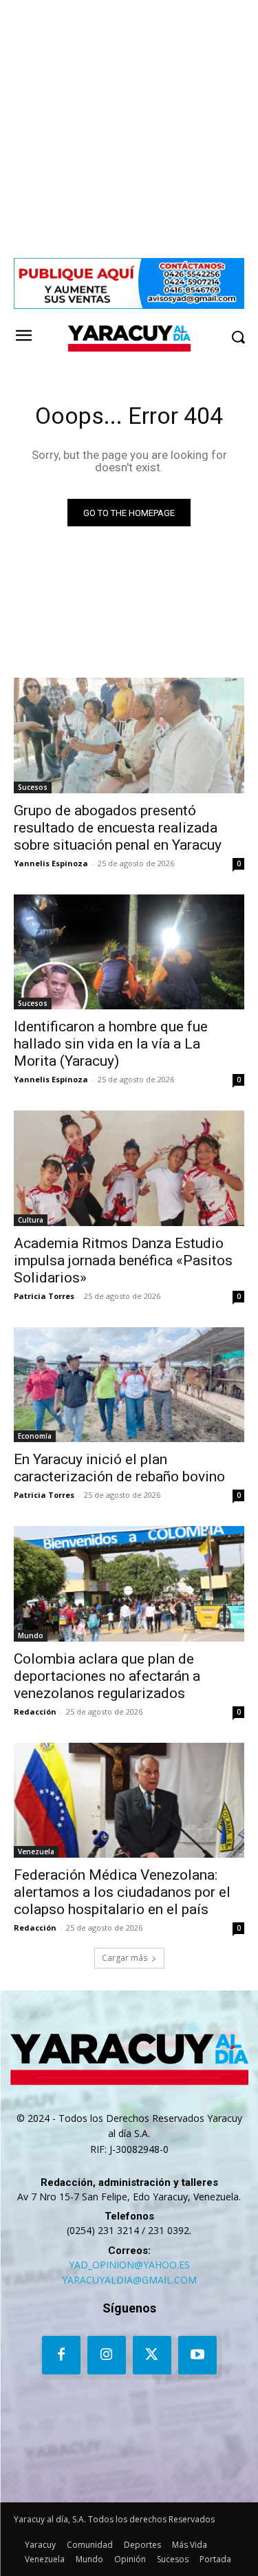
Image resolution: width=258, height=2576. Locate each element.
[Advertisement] (129, 129)
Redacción (35, 1711)
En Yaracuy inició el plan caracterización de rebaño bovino (119, 1468)
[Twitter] (152, 2355)
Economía (35, 1436)
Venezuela (36, 1851)
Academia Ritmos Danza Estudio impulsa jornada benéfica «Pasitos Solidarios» (123, 1260)
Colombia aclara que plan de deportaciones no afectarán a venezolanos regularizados (107, 1676)
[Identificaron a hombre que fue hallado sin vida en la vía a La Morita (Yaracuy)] (129, 952)
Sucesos (33, 787)
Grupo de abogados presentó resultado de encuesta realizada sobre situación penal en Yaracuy (118, 828)
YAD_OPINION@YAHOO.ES (129, 2265)
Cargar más (125, 1958)
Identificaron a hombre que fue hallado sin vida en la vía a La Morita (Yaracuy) (111, 1044)
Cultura (31, 1220)
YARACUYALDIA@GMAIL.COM (129, 2280)
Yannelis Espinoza (51, 863)
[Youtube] (197, 2355)
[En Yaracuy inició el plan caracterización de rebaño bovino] (129, 1385)
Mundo (31, 1635)
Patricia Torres (44, 1296)
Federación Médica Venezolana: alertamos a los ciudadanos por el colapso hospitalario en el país (122, 1892)
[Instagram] (107, 2355)
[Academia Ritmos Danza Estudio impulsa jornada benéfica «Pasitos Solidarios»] (129, 1168)
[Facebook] (61, 2355)
